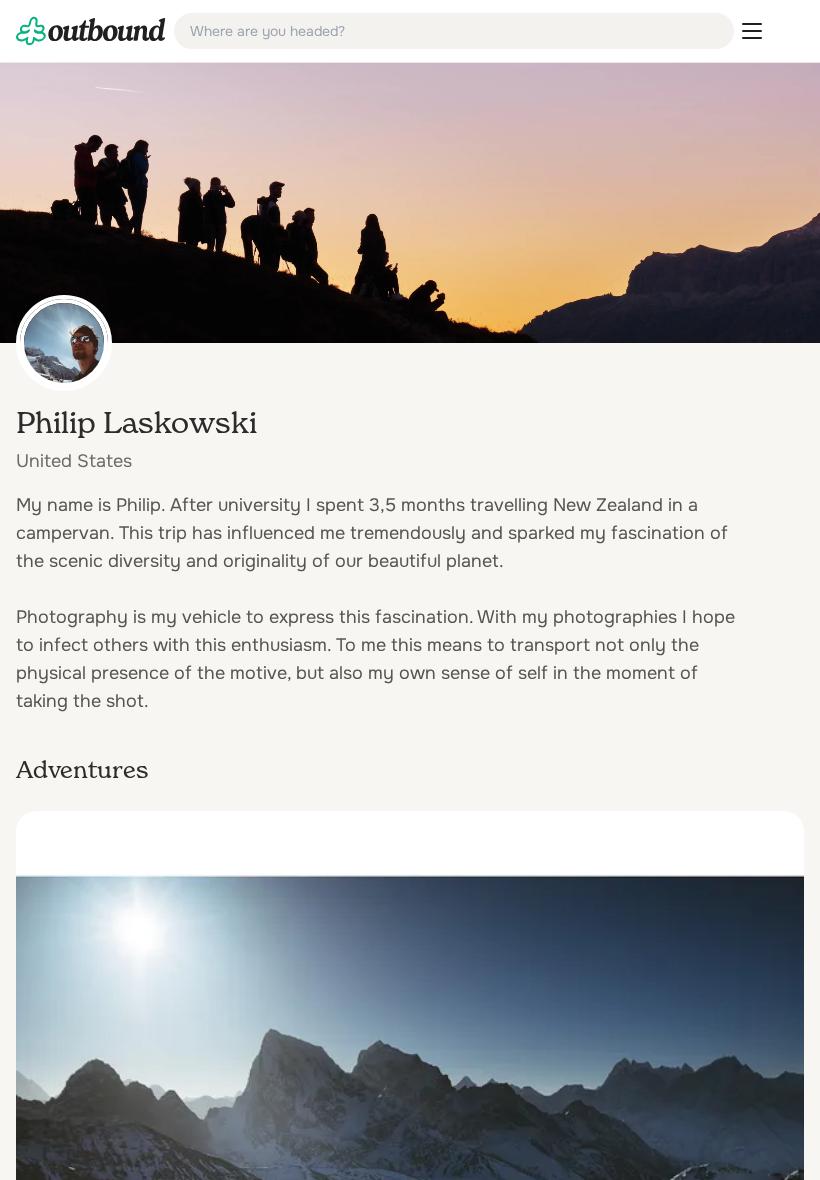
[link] (91, 31)
